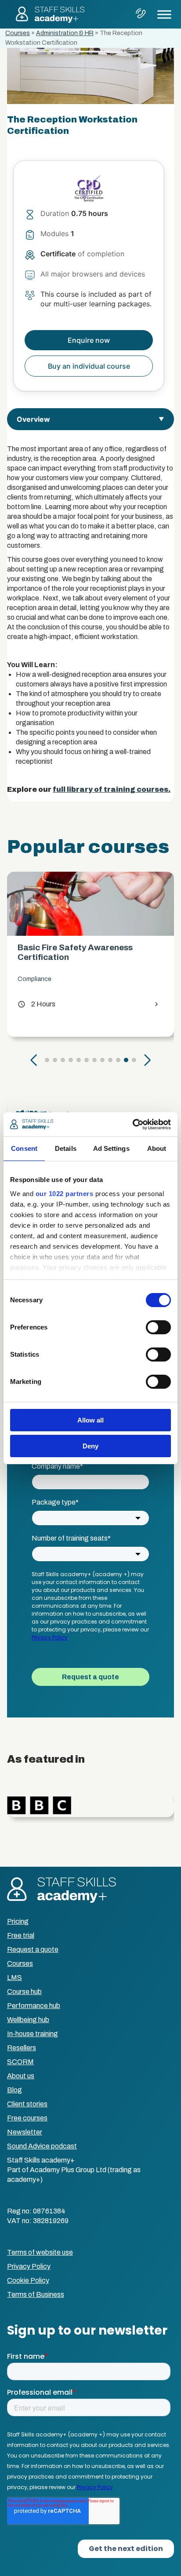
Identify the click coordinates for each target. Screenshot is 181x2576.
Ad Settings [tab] (111, 1148)
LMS (14, 1978)
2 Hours (36, 1004)
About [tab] (157, 1148)
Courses (18, 33)
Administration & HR (65, 33)
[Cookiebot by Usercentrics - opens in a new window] (132, 1125)
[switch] (158, 1327)
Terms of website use (40, 2252)
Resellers (22, 2048)
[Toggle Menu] (164, 14)
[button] (34, 1060)
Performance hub (34, 2006)
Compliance (34, 979)
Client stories (27, 2104)
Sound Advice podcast (42, 2146)
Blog (14, 2090)
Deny (90, 1446)
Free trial (21, 1935)
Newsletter (25, 2132)
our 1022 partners (65, 1194)
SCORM (20, 2062)
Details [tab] (66, 1148)
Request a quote (33, 1949)
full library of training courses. (112, 789)
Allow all (90, 1420)
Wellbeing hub (28, 2020)
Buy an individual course (89, 366)
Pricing (18, 1921)
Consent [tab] (24, 1148)
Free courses (27, 2118)
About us (21, 2076)
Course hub (24, 1992)
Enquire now (89, 340)
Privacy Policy (29, 2266)
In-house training (33, 2034)
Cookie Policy (28, 2280)
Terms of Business (36, 2294)
